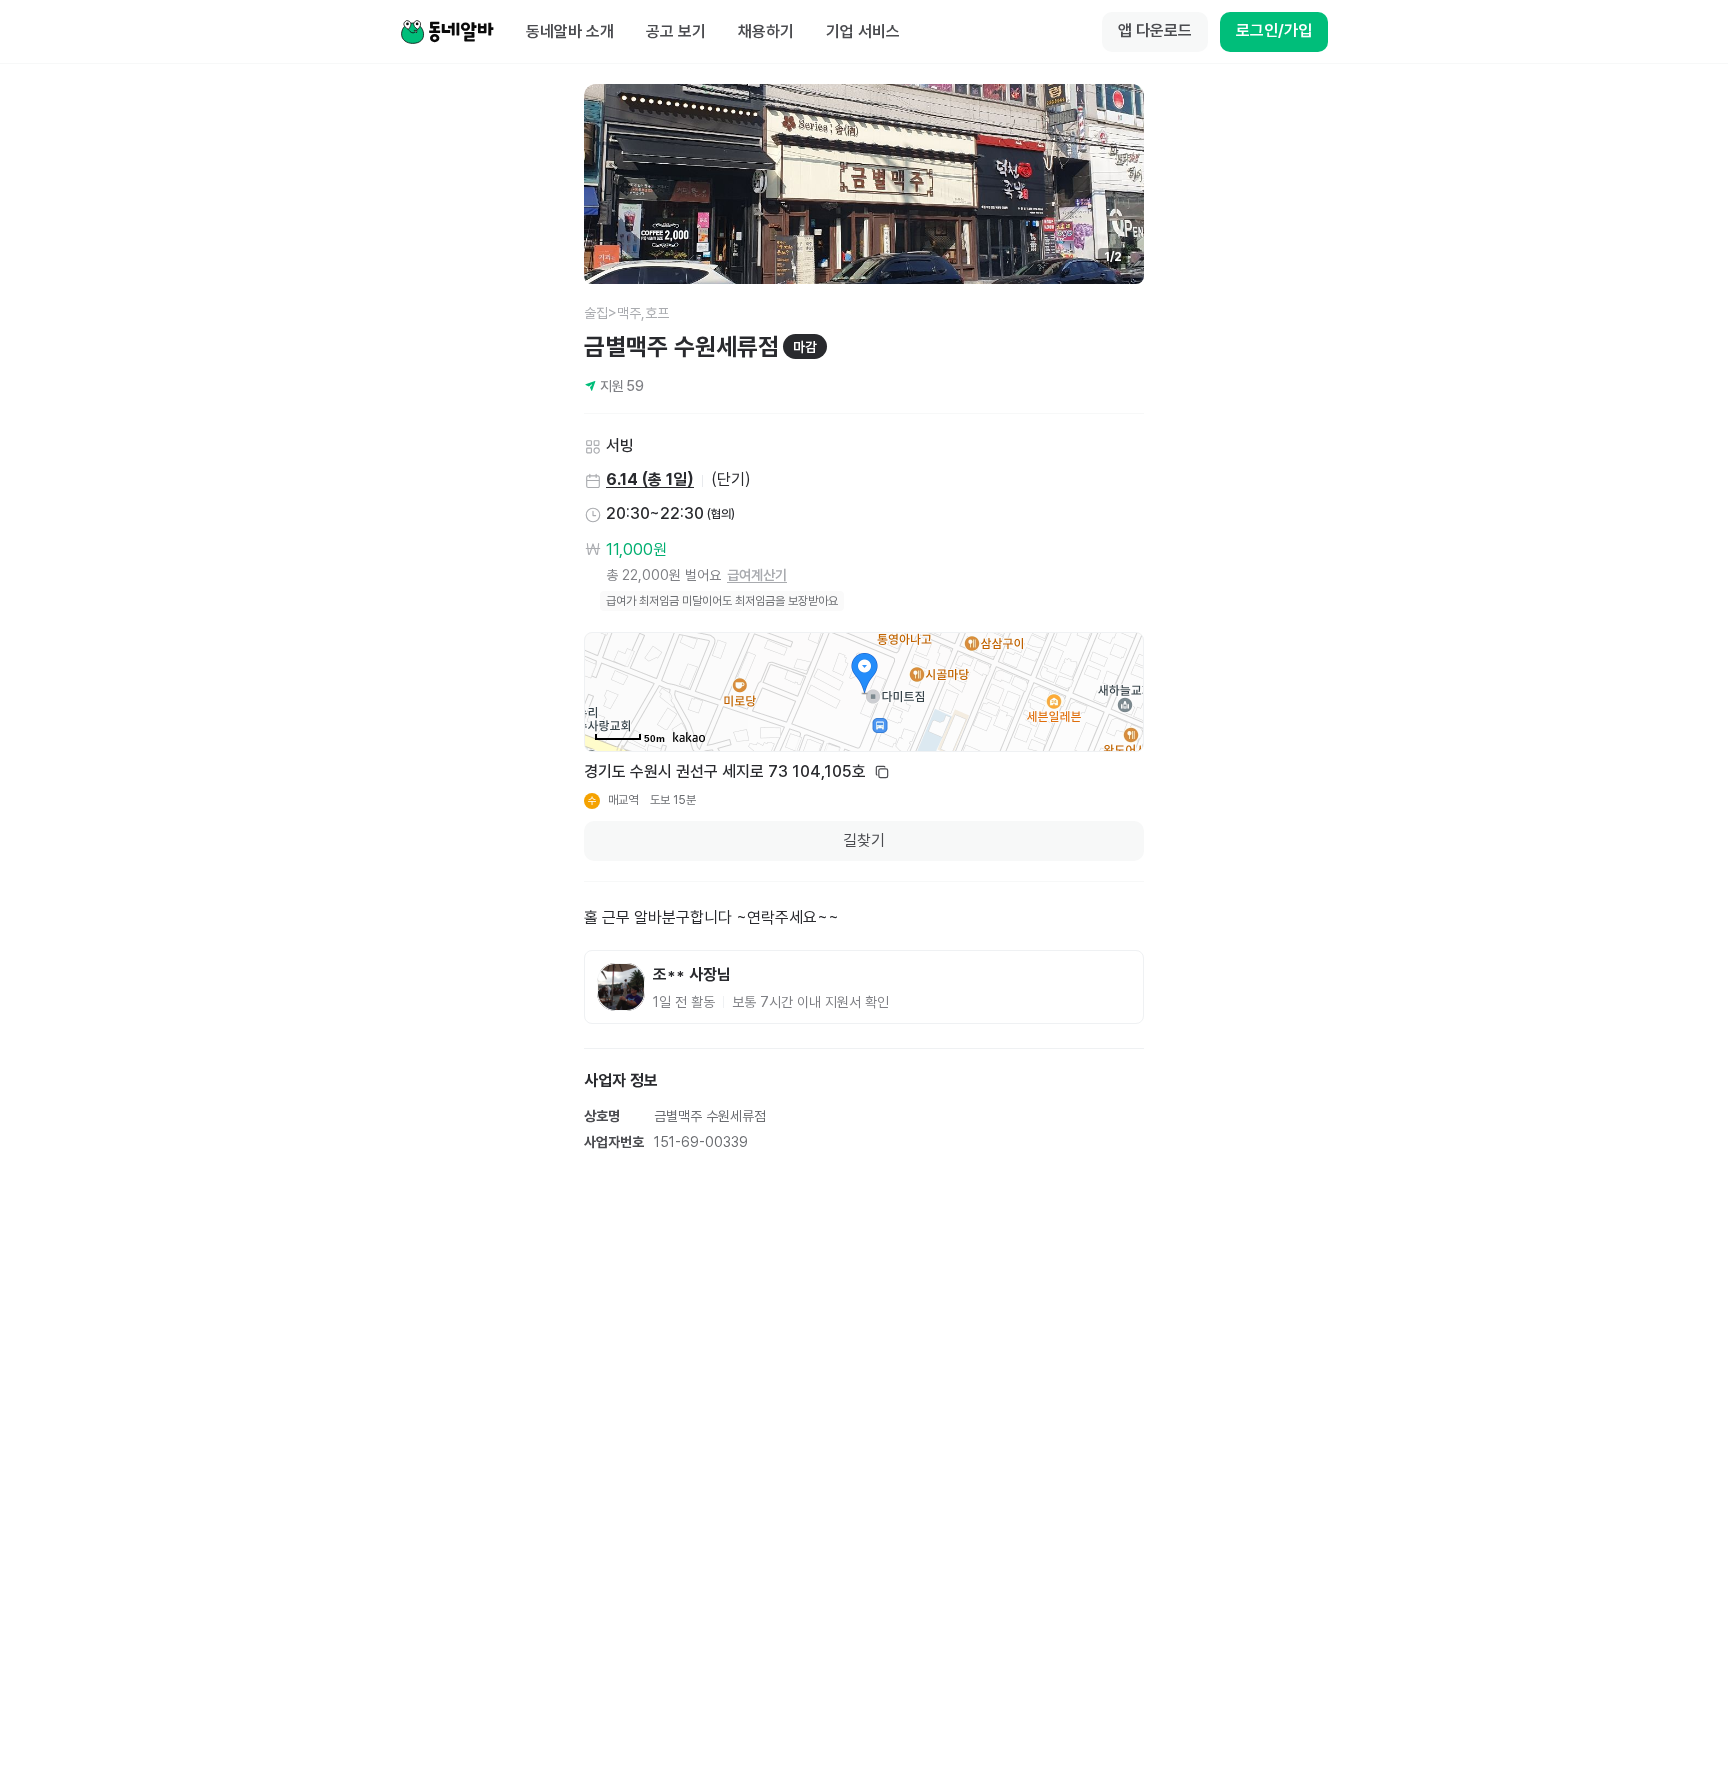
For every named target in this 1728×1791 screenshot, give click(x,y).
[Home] (447, 32)
